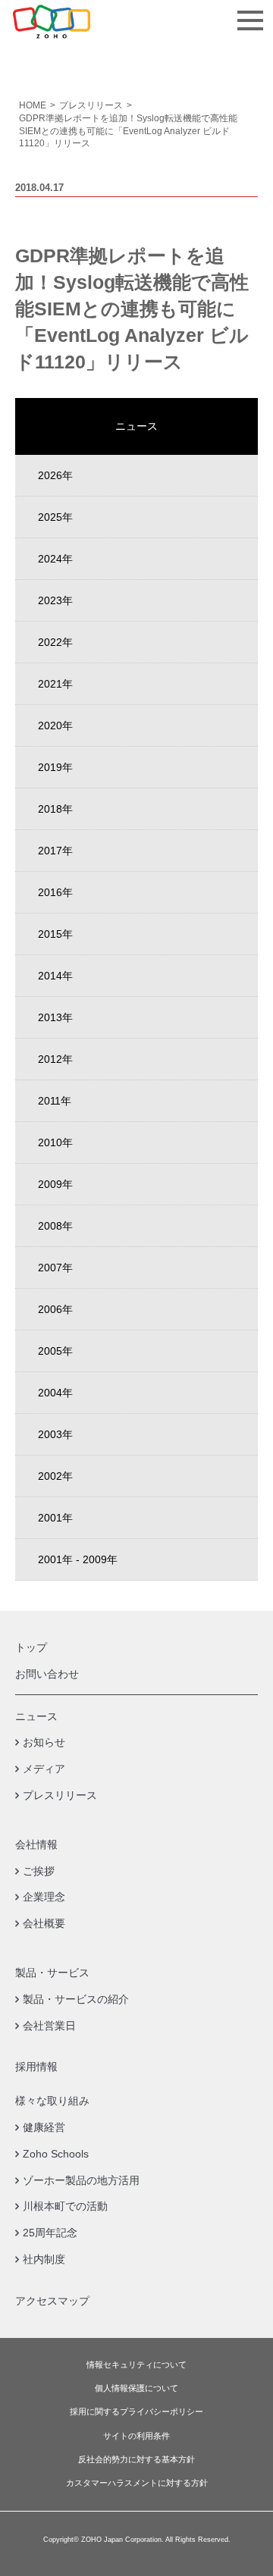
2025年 (55, 517)
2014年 (55, 976)
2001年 (55, 1518)
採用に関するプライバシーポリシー (136, 2412)
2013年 (55, 1017)
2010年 (55, 1142)
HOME (33, 105)
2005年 (55, 1351)
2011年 (55, 1101)
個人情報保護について (136, 2388)
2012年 (55, 1059)
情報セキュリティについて (136, 2365)
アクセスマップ (52, 2301)
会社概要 (44, 1923)
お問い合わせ (47, 1674)
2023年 (55, 600)
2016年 (55, 892)
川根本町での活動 (65, 2206)
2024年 (55, 559)
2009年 (55, 1184)
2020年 (55, 725)
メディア (44, 1769)
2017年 (55, 851)
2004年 (55, 1393)
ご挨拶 (39, 1871)
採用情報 (36, 2067)
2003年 (55, 1434)
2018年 (55, 809)
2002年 (55, 1476)
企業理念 (44, 1897)
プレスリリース (91, 105)
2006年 (55, 1309)
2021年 (55, 684)
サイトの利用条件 (136, 2436)
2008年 (55, 1226)
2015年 (55, 934)
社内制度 (44, 2259)
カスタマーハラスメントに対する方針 (137, 2483)
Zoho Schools (56, 2154)
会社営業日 (49, 2026)
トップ (31, 1647)
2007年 (55, 1268)
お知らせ (44, 1742)
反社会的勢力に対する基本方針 (136, 2460)
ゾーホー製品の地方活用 (81, 2180)
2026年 (55, 475)
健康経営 (44, 2127)
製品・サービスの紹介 (76, 1999)
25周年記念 (50, 2233)
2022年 (55, 642)
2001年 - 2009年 (78, 1559)
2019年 (55, 767)
